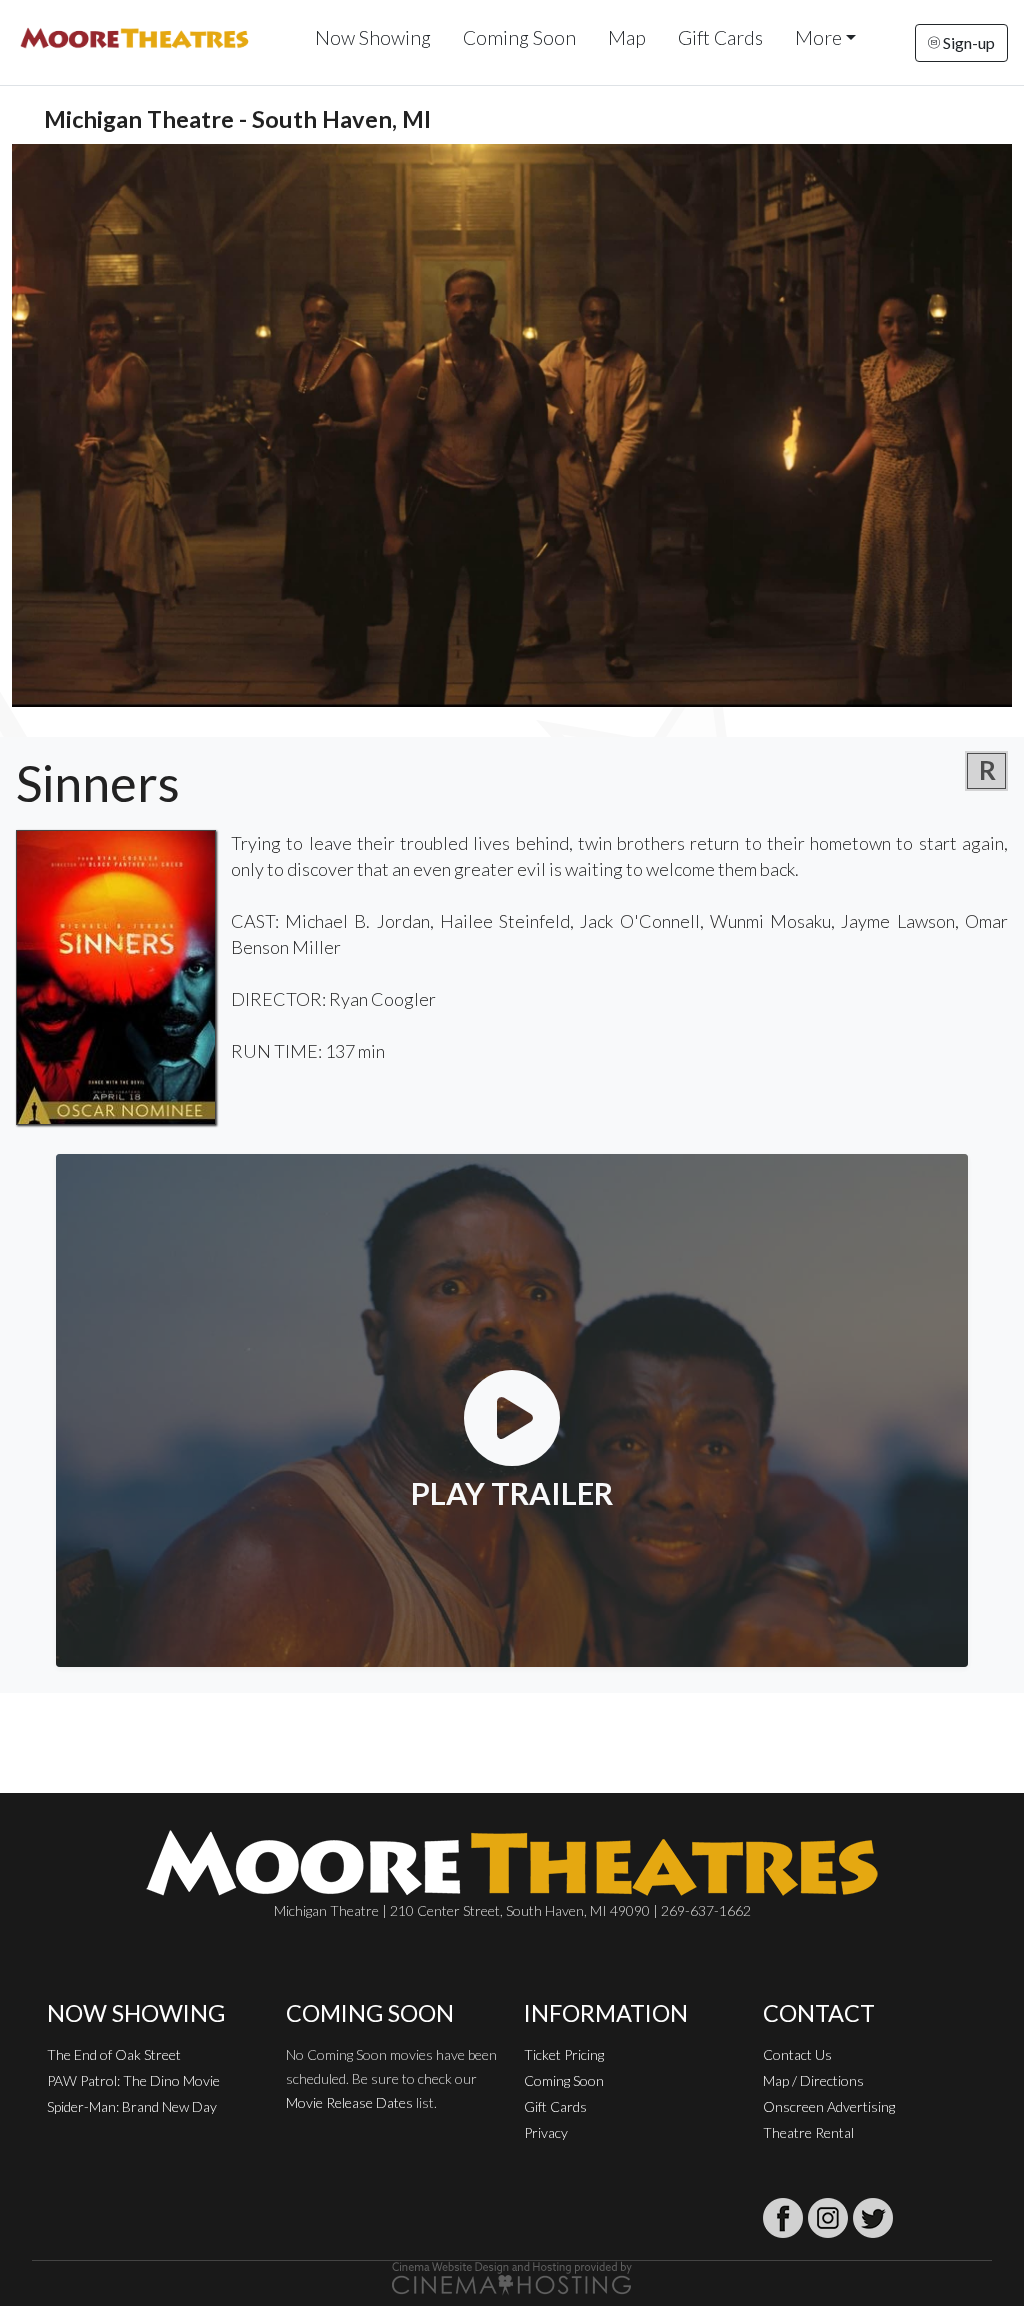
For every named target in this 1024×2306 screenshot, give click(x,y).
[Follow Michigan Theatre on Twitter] (873, 2218)
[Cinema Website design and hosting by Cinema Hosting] (512, 2276)
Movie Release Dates (349, 2102)
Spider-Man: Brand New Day (132, 2106)
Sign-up (967, 42)
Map (627, 37)
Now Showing (373, 37)
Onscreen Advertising (829, 2106)
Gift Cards (720, 37)
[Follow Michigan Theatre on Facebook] (783, 2218)
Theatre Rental (808, 2132)
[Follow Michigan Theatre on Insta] (828, 2218)
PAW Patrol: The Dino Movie (133, 2080)
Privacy (546, 2132)
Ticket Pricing (564, 2054)
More (818, 37)
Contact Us (797, 2054)
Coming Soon (519, 37)
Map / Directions (813, 2080)
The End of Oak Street (114, 2054)
